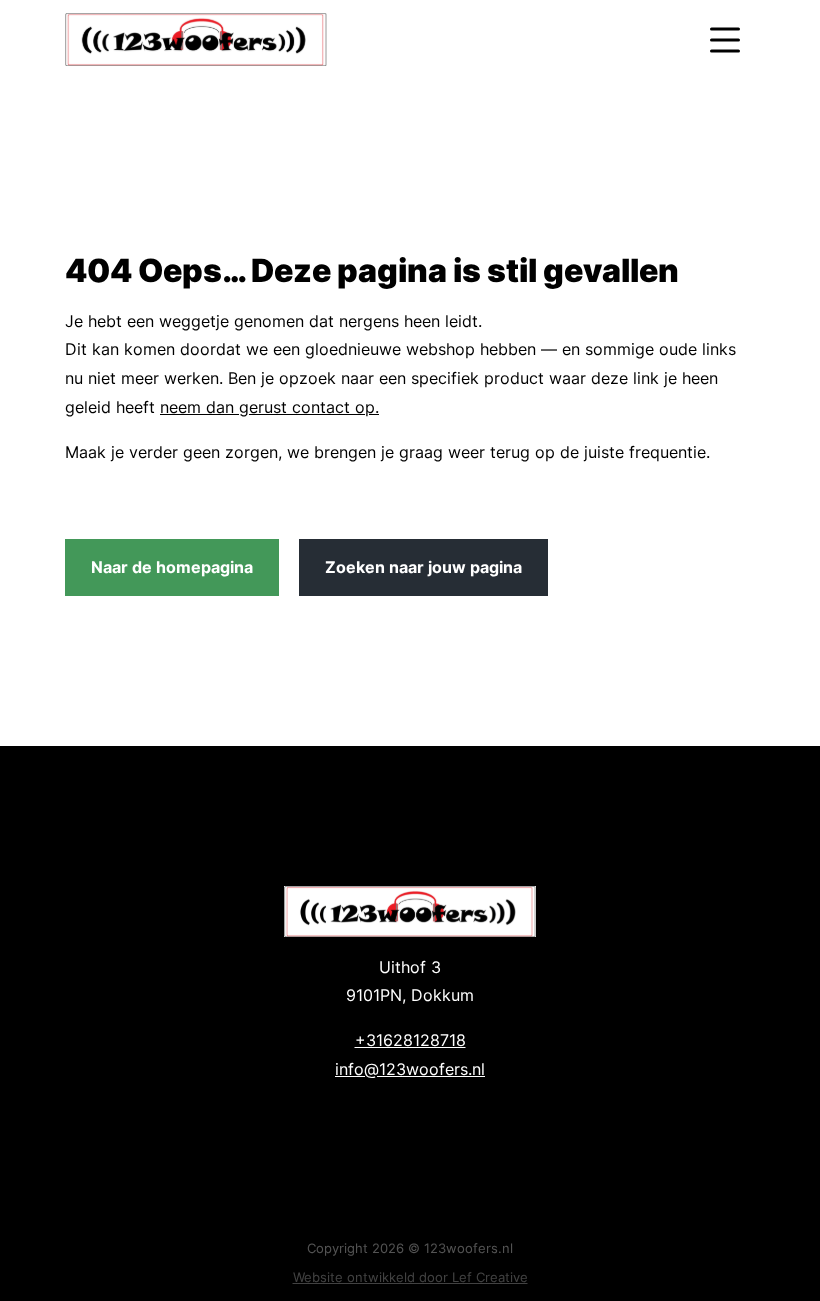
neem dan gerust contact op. (269, 407)
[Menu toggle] (725, 39)
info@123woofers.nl (410, 1069)
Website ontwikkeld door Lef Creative (410, 1277)
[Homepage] (367, 39)
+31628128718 (410, 1040)
